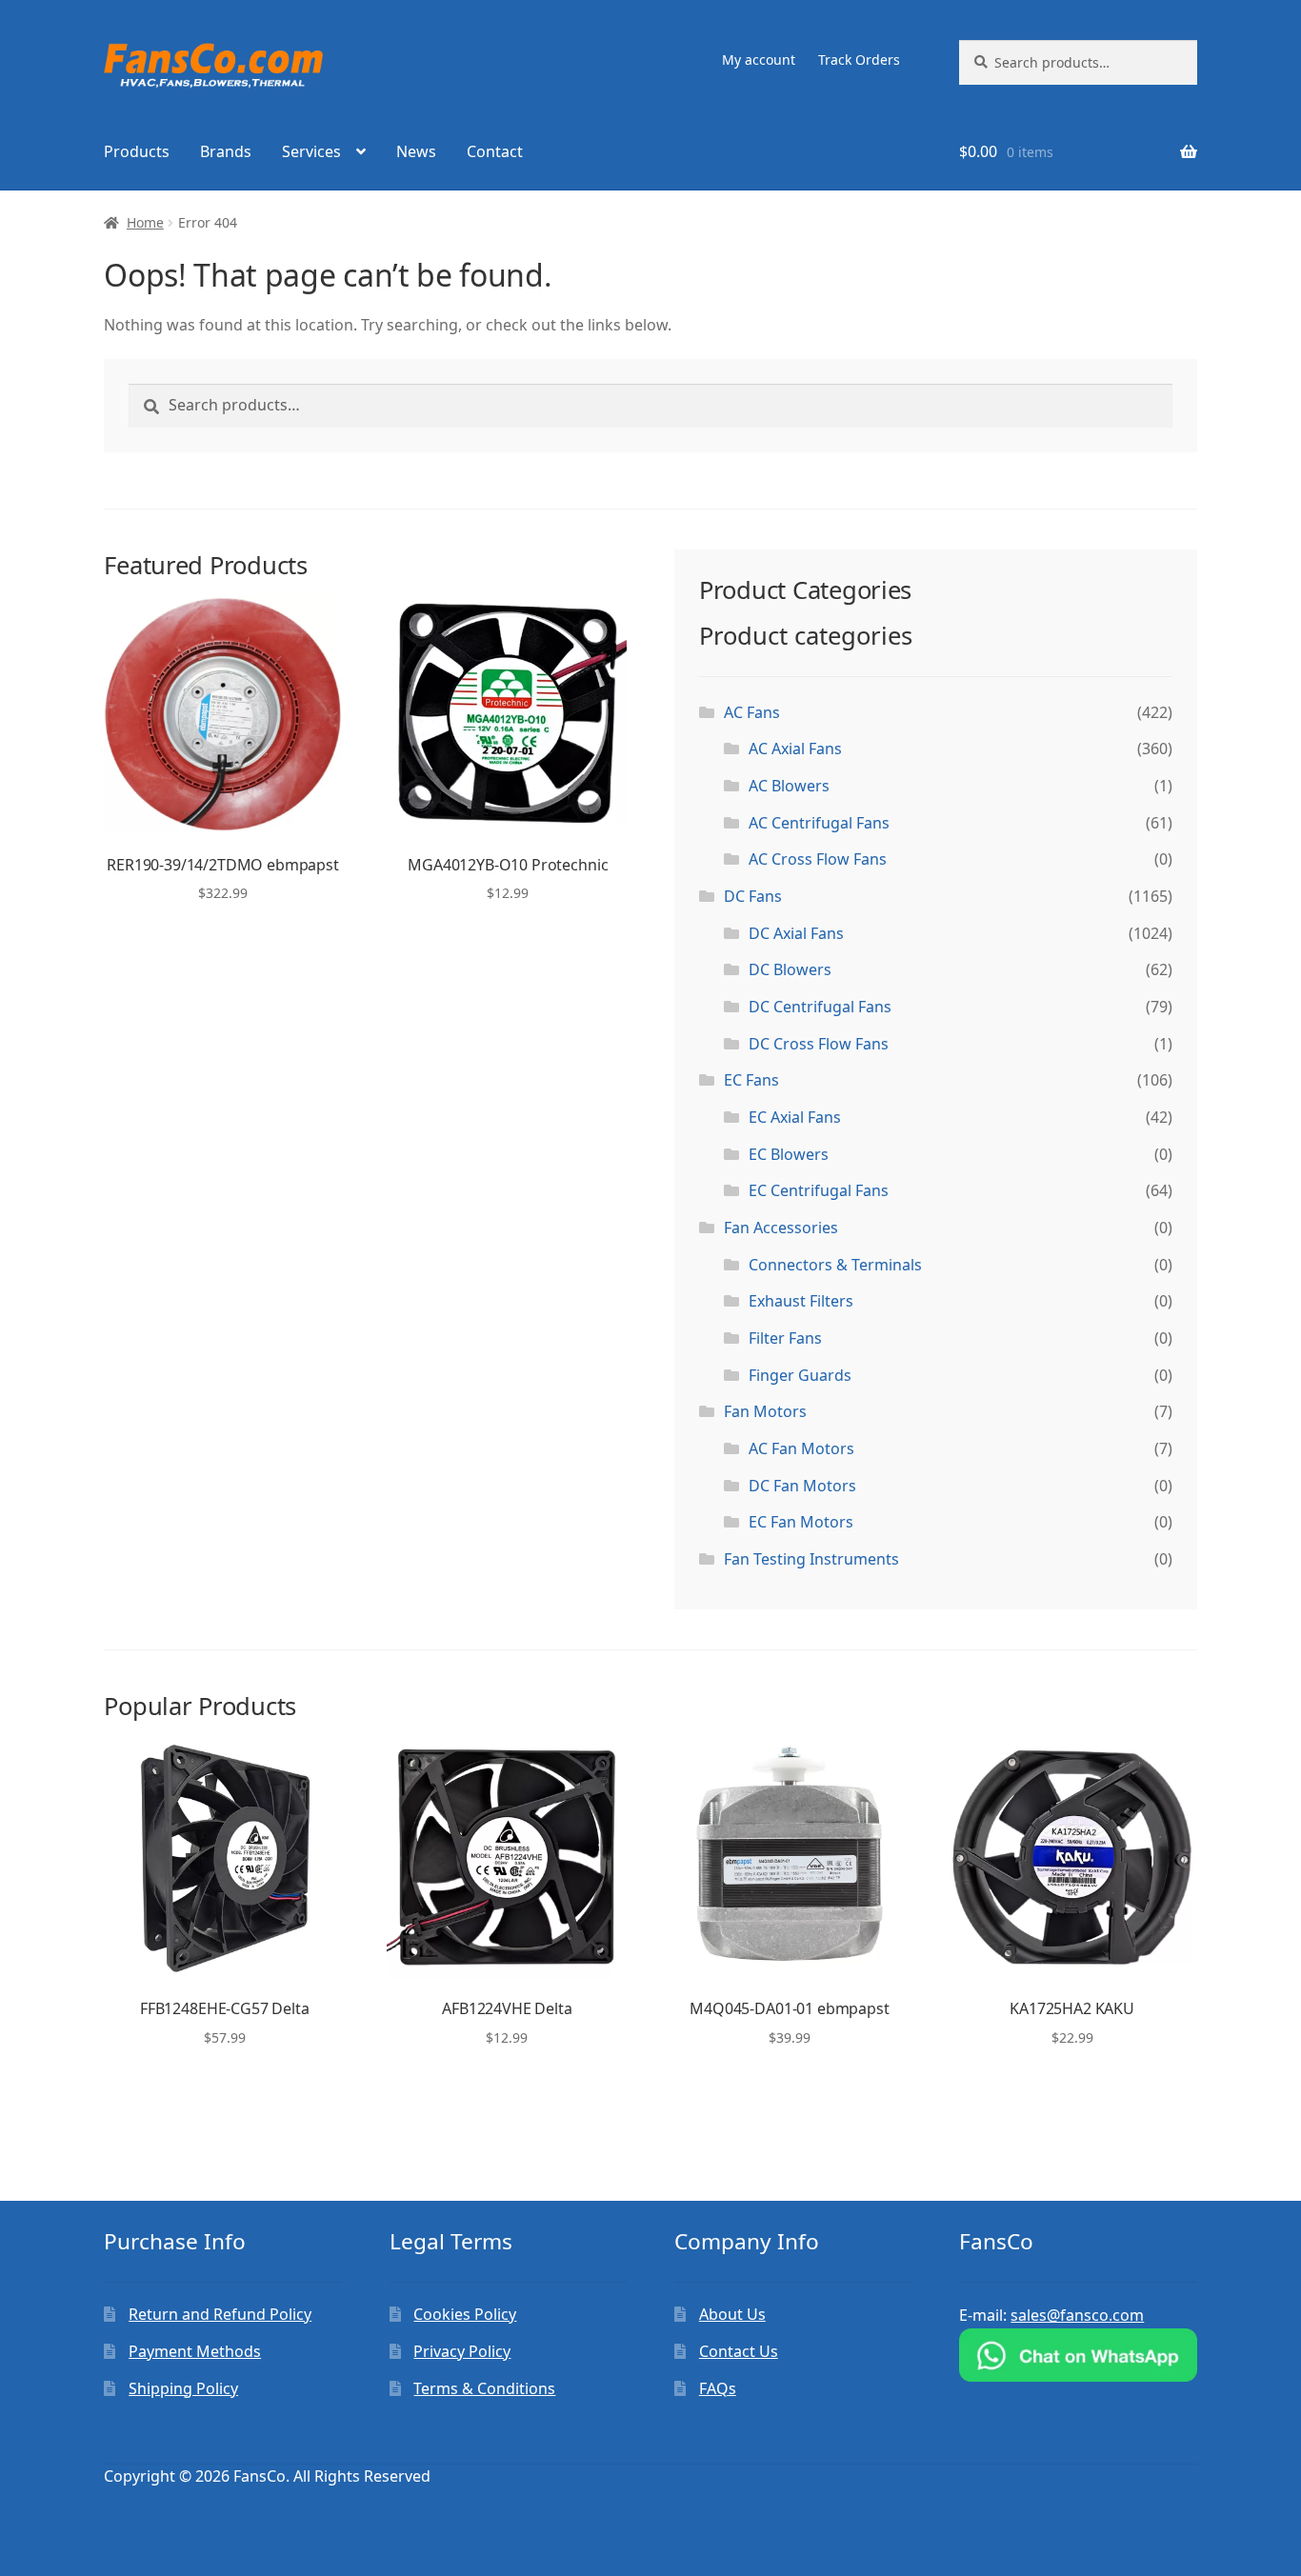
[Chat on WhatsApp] (1078, 2355)
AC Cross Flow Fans (818, 859)
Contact (495, 151)
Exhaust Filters (801, 1301)
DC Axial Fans (796, 933)
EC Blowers (789, 1154)
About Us (732, 2314)
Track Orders (859, 60)
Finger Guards (800, 1375)
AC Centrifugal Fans (819, 823)
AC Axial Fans (795, 749)
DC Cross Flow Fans (819, 1044)
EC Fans (751, 1080)
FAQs (718, 2388)
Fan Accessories (781, 1228)
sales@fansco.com (1077, 2315)
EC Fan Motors (801, 1522)
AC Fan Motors (801, 1448)
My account (759, 60)
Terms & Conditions (484, 2388)
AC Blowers (789, 786)
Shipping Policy (183, 2388)
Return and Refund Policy (220, 2314)
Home (145, 222)
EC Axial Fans (795, 1117)
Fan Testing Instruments (811, 1559)
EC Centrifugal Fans (819, 1190)
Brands (226, 151)
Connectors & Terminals (835, 1265)
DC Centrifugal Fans (820, 1007)
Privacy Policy (462, 2351)
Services (311, 151)
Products (137, 151)
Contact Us (739, 2351)
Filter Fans (785, 1338)
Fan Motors (765, 1411)
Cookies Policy (465, 2314)
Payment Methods (195, 2351)
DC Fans (753, 896)
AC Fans (752, 712)
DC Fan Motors (802, 1486)
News (416, 151)
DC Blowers (790, 969)
